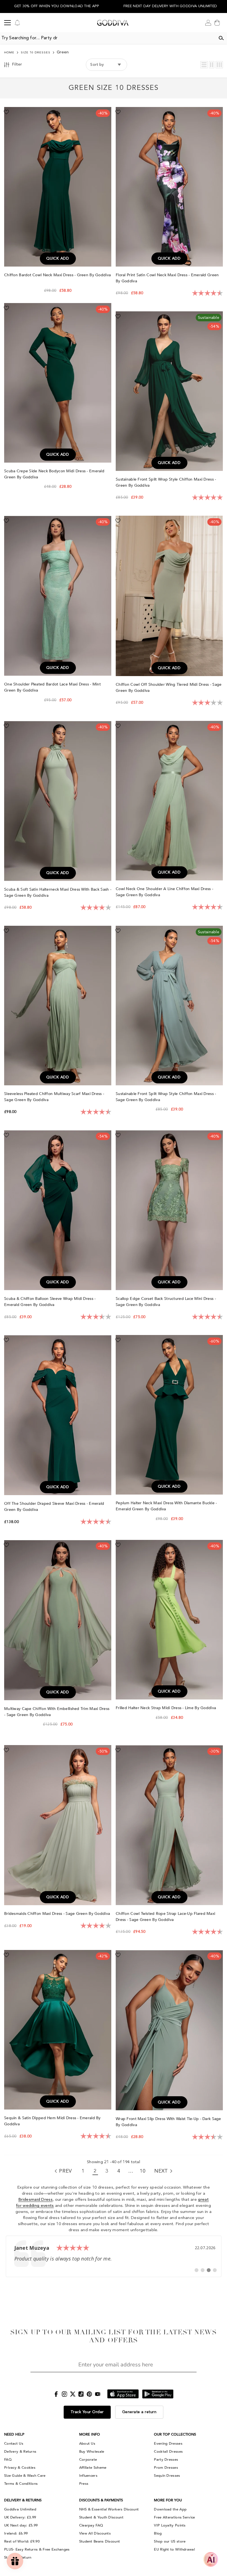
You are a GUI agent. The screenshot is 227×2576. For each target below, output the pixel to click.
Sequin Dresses (167, 2476)
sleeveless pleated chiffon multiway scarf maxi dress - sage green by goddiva (54, 1097)
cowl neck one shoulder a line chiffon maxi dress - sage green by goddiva (164, 892)
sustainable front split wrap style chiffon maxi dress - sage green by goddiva (166, 1097)
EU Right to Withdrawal (174, 2549)
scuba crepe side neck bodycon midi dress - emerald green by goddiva (54, 474)
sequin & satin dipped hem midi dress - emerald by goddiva (52, 2121)
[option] (57, 6)
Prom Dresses (166, 2468)
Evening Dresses (168, 2444)
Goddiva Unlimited (20, 2509)
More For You (168, 2500)
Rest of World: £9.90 (22, 2541)
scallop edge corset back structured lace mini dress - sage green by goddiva (166, 1302)
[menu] (7, 23)
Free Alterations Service (174, 2517)
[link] (114, 2256)
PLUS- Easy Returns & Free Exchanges (37, 2549)
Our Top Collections (175, 2434)
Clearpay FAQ (91, 2525)
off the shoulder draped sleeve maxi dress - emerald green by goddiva (54, 1507)
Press (84, 2484)
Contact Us (14, 2444)
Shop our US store (170, 2541)
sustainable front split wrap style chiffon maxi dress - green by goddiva (166, 482)
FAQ (8, 2460)
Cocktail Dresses (168, 2452)
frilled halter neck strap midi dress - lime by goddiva (166, 1708)
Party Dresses (166, 2460)
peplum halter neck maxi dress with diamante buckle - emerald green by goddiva (166, 1506)
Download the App (170, 2509)
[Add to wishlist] (6, 112)
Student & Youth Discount (101, 2517)
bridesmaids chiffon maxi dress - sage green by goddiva (58, 1914)
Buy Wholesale (92, 2452)
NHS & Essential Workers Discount (109, 2509)
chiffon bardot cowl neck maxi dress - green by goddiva (57, 275)
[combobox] (108, 38)
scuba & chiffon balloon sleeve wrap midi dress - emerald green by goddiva (50, 1302)
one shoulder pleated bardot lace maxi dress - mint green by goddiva (52, 687)
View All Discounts (95, 2533)
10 (143, 2171)
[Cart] (217, 23)
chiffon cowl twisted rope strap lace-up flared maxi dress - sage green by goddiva (165, 1917)
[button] (204, 65)
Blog (158, 2533)
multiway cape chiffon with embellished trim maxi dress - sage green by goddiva (57, 1712)
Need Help (14, 2434)
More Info (90, 2434)
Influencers (88, 2476)
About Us (87, 2444)
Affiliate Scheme (93, 2468)
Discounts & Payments (101, 2500)
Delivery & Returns (20, 2452)
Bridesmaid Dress (35, 2200)
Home (9, 53)
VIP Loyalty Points (170, 2525)
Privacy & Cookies (20, 2468)
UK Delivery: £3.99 (20, 2517)
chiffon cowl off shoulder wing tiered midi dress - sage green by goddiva (169, 688)
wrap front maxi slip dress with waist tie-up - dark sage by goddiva (168, 2122)
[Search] (221, 38)
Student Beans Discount (100, 2541)
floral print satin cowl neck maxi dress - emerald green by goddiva (167, 278)
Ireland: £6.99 (16, 2533)
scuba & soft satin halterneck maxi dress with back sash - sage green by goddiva (58, 892)
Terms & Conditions (21, 2484)
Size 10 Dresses (36, 53)
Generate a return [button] (139, 2412)
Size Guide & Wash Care (25, 2476)
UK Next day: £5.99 (21, 2525)
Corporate (88, 2460)
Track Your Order (87, 2412)
